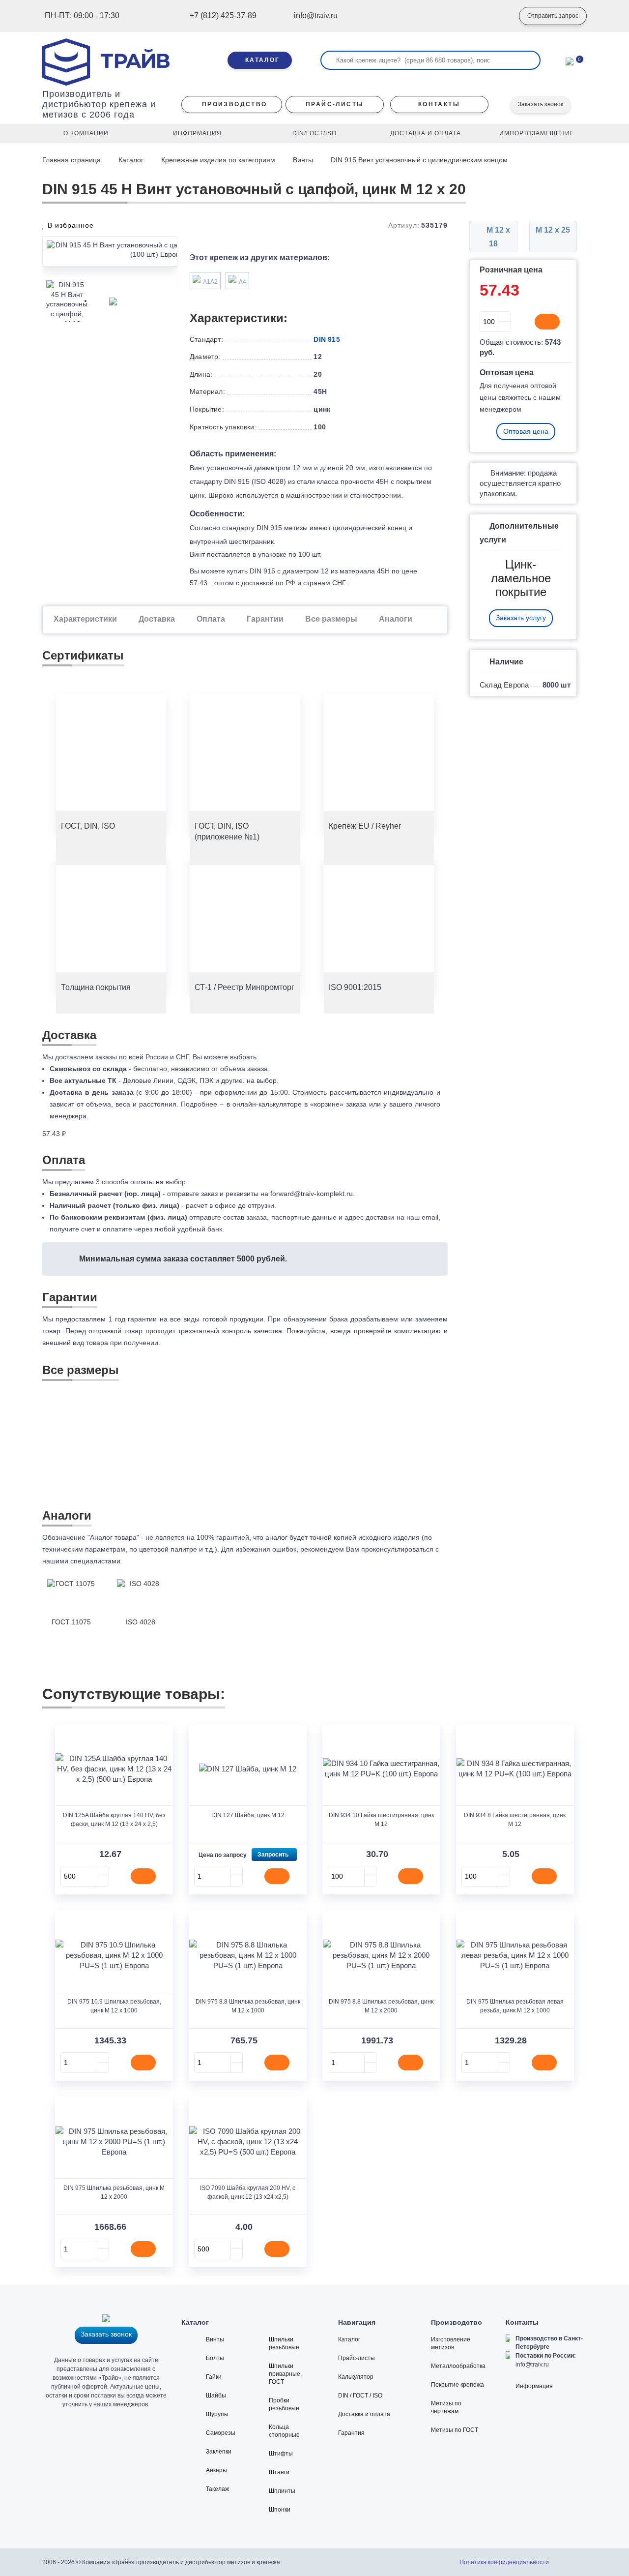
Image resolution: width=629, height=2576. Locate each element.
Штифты (281, 2454)
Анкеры (216, 2470)
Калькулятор (356, 2377)
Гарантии (265, 619)
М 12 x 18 (497, 237)
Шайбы (216, 2396)
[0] (570, 60)
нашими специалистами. (82, 1561)
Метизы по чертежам (446, 2407)
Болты (215, 2358)
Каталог (131, 160)
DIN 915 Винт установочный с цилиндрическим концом (419, 160)
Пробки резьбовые (284, 2404)
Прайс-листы (357, 2358)
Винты (303, 160)
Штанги (279, 2472)
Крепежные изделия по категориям (218, 160)
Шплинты (282, 2491)
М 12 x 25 (553, 230)
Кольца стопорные (284, 2431)
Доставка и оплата (364, 2414)
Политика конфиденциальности (504, 2562)
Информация (534, 2386)
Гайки (214, 2377)
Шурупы (217, 2414)
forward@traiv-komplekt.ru (312, 1194)
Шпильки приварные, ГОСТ (285, 2374)
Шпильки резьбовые (284, 2343)
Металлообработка (458, 2366)
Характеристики (85, 619)
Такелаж (217, 2489)
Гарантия (351, 2433)
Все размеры (331, 619)
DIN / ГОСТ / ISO (360, 2396)
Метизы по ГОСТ (455, 2430)
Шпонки (280, 2510)
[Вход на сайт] (497, 16)
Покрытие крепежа (457, 2385)
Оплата (211, 619)
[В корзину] (547, 322)
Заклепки (219, 2452)
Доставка (157, 619)
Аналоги (396, 619)
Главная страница (72, 160)
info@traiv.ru (532, 2365)
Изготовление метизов (451, 2343)
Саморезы (221, 2433)
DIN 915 (327, 339)
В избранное (70, 225)
